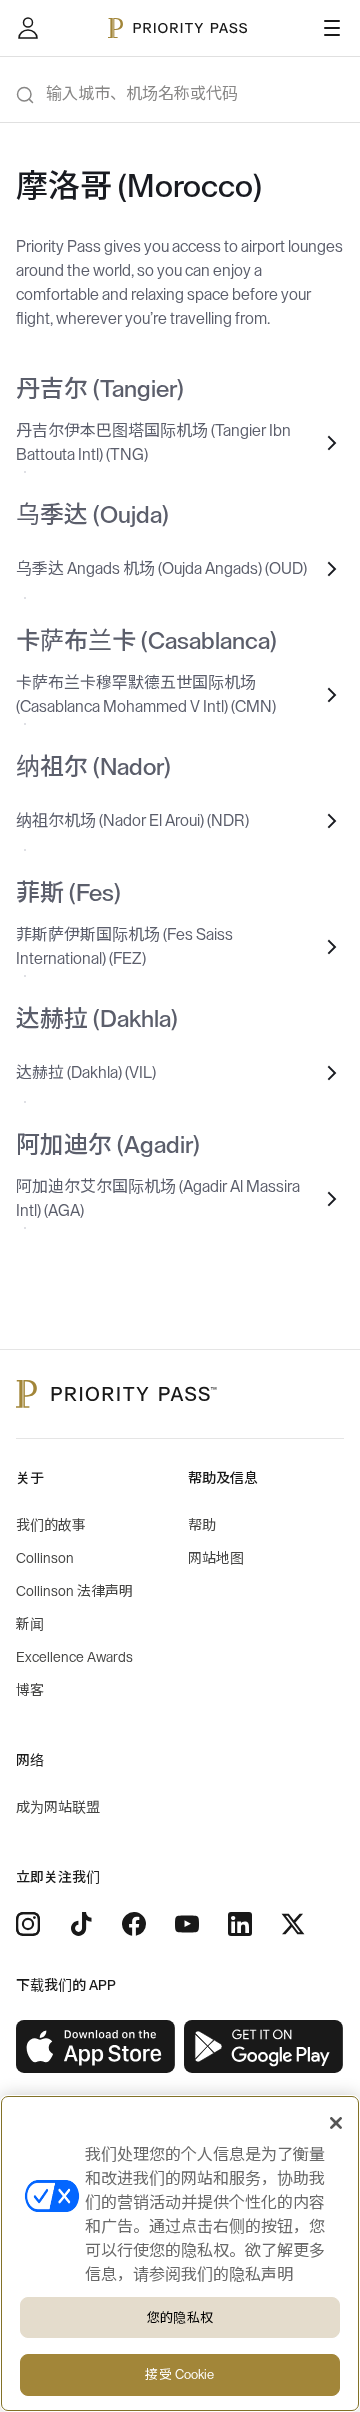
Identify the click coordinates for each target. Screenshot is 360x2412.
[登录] (28, 28)
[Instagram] (28, 1924)
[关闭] (336, 2123)
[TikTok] (81, 1924)
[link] (96, 2047)
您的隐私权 (180, 2317)
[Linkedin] (240, 1924)
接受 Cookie (179, 2374)
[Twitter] (293, 1924)
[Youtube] (187, 1924)
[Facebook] (134, 1924)
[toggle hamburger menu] (332, 28)
